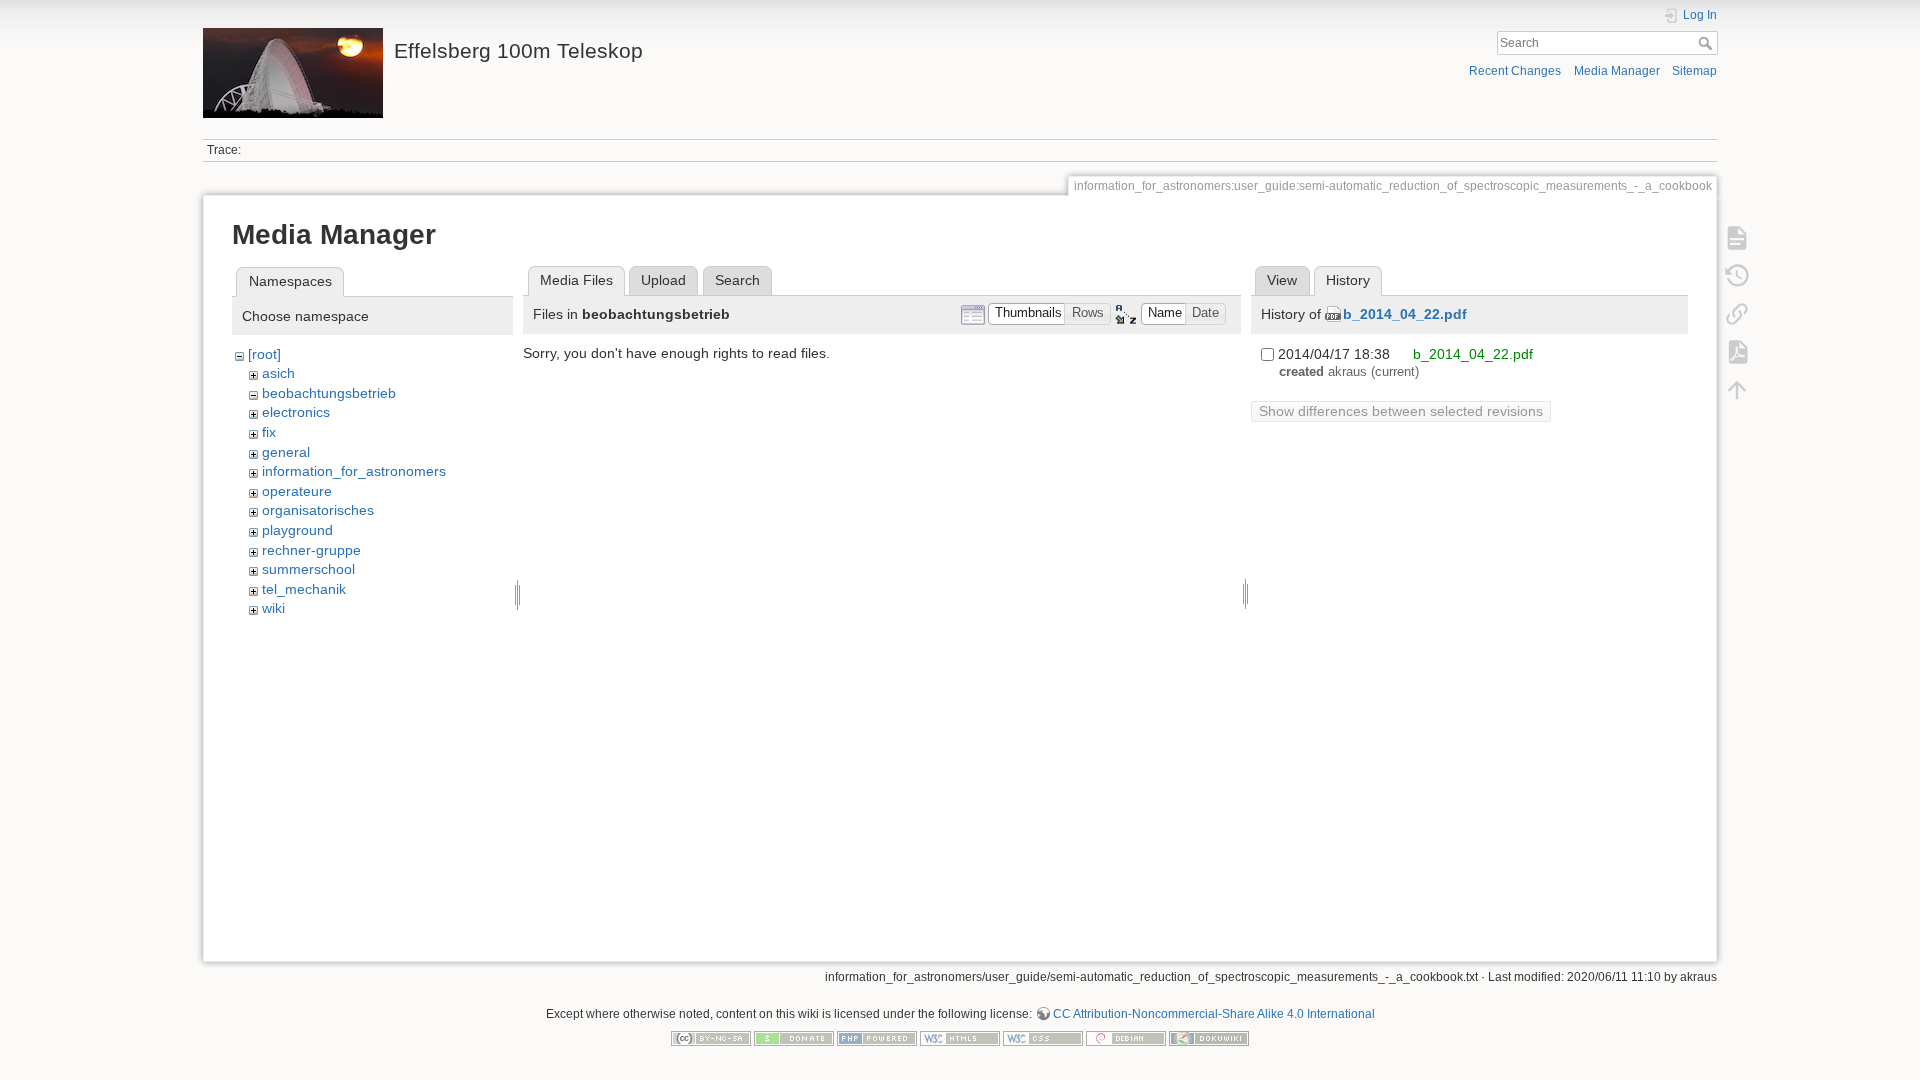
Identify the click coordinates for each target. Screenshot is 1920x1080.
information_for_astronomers (354, 471)
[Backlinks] (1737, 314)
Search (1707, 43)
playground (297, 530)
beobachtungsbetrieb (329, 393)
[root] (264, 354)
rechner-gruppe (311, 550)
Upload (663, 280)
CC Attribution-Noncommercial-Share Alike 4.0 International (1214, 1014)
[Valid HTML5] (960, 1037)
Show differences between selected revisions (1401, 411)
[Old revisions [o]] (1737, 276)
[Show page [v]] (1737, 238)
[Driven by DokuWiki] (1209, 1037)
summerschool (308, 569)
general (286, 452)
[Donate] (794, 1037)
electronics (296, 412)
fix (269, 432)
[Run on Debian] (1126, 1037)
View (1282, 280)
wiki (273, 608)
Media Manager (1617, 71)
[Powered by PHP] (877, 1037)
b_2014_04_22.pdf (1405, 314)
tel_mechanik (304, 589)
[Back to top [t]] (1737, 390)
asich (278, 373)
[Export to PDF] (1737, 352)
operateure (297, 491)
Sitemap (1694, 71)
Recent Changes (1515, 71)
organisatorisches (318, 510)
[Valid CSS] (1043, 1037)
